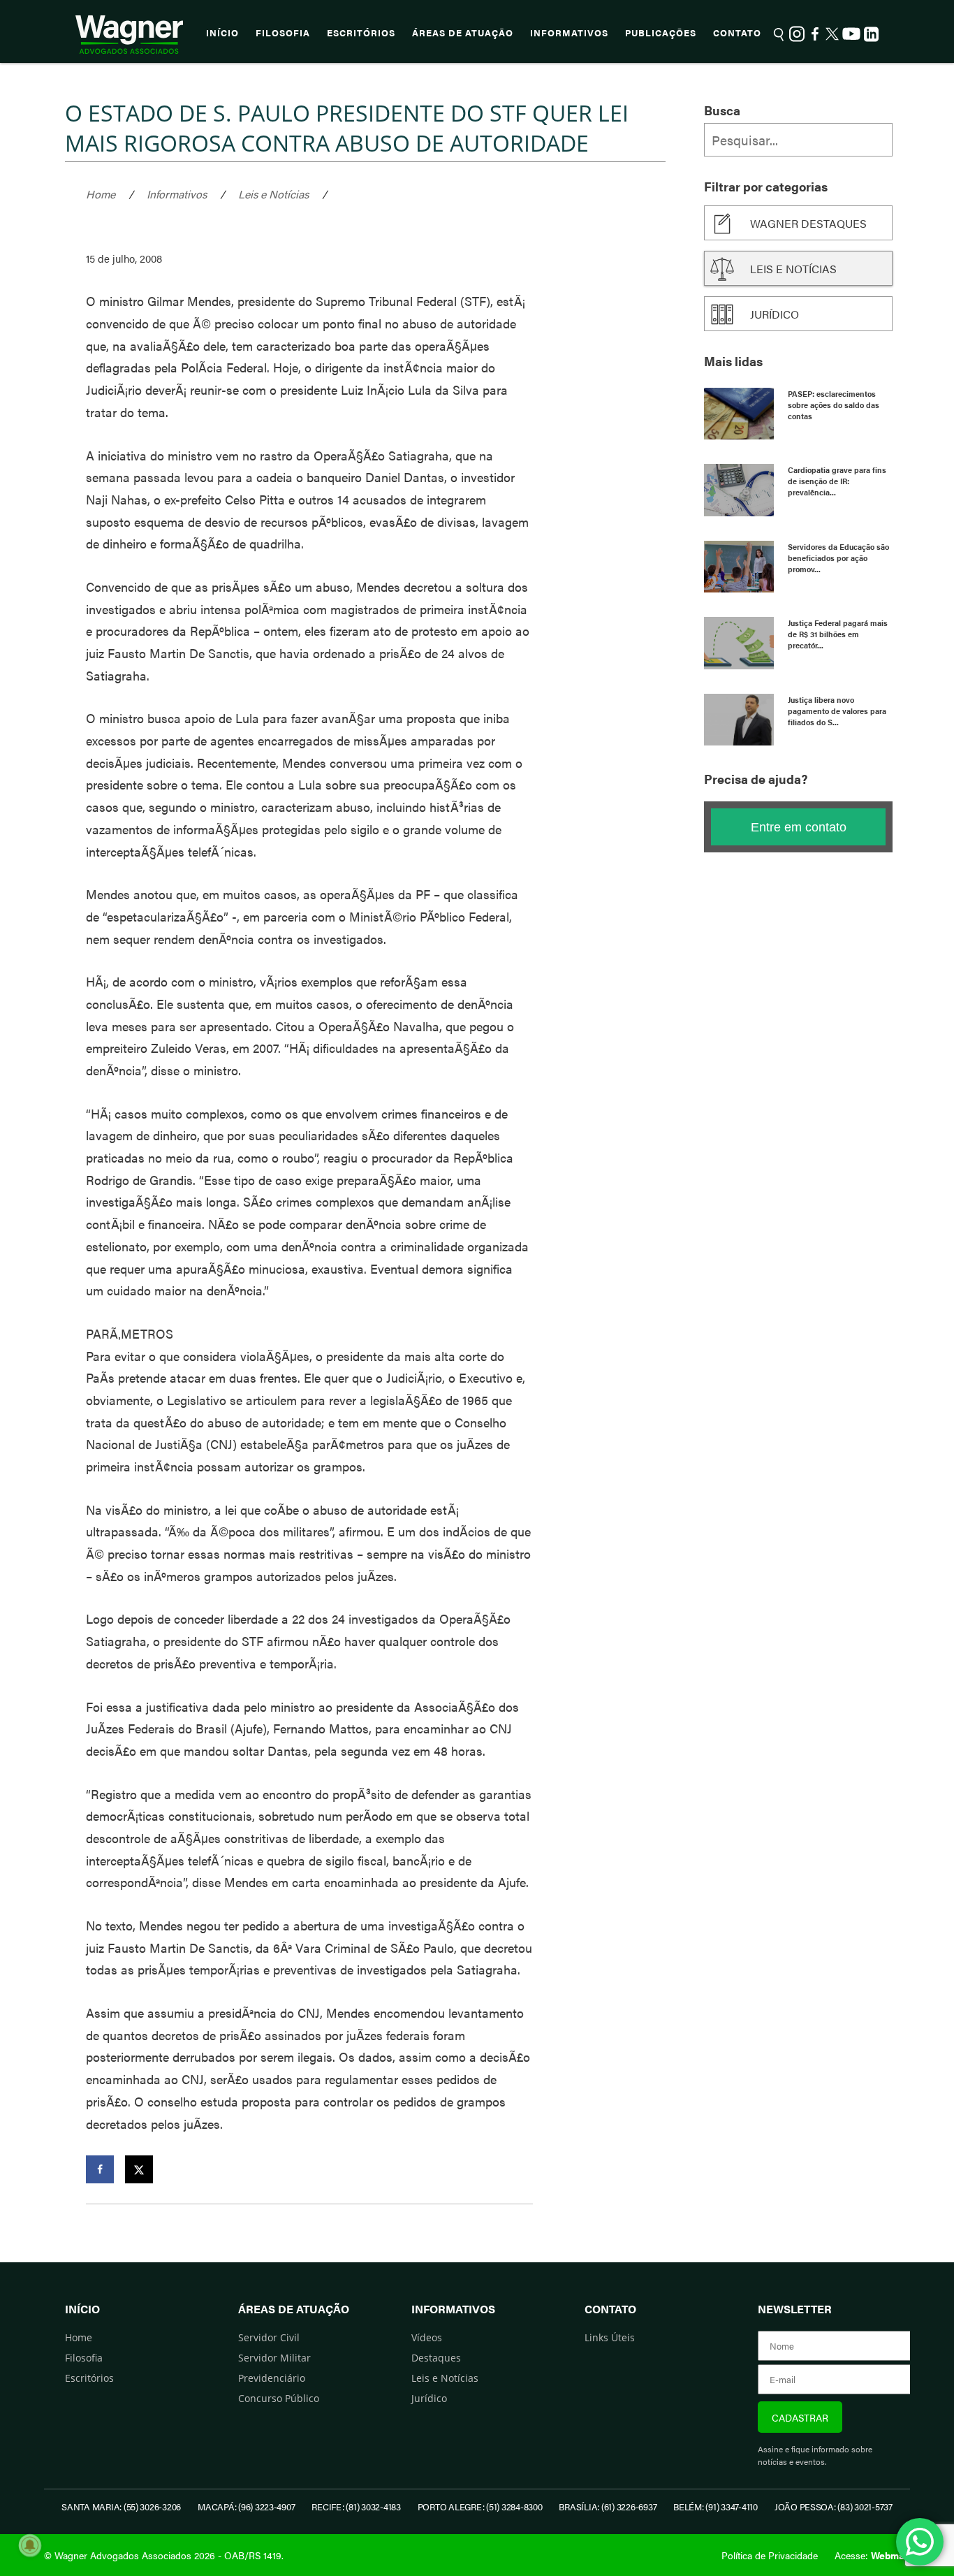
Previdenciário (272, 2378)
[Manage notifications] (30, 2545)
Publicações (661, 33)
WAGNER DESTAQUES (808, 223)
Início (222, 33)
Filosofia (283, 33)
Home (101, 194)
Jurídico (775, 314)
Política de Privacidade (770, 2555)
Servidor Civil (269, 2337)
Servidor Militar (274, 2358)
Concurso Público (279, 2398)
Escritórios (361, 33)
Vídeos (427, 2337)
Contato (737, 33)
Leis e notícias (793, 269)
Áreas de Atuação (463, 33)
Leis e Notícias (273, 194)
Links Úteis (610, 2337)
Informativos (569, 33)
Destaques (436, 2358)
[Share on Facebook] (100, 2169)
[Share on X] (139, 2169)
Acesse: (872, 2555)
